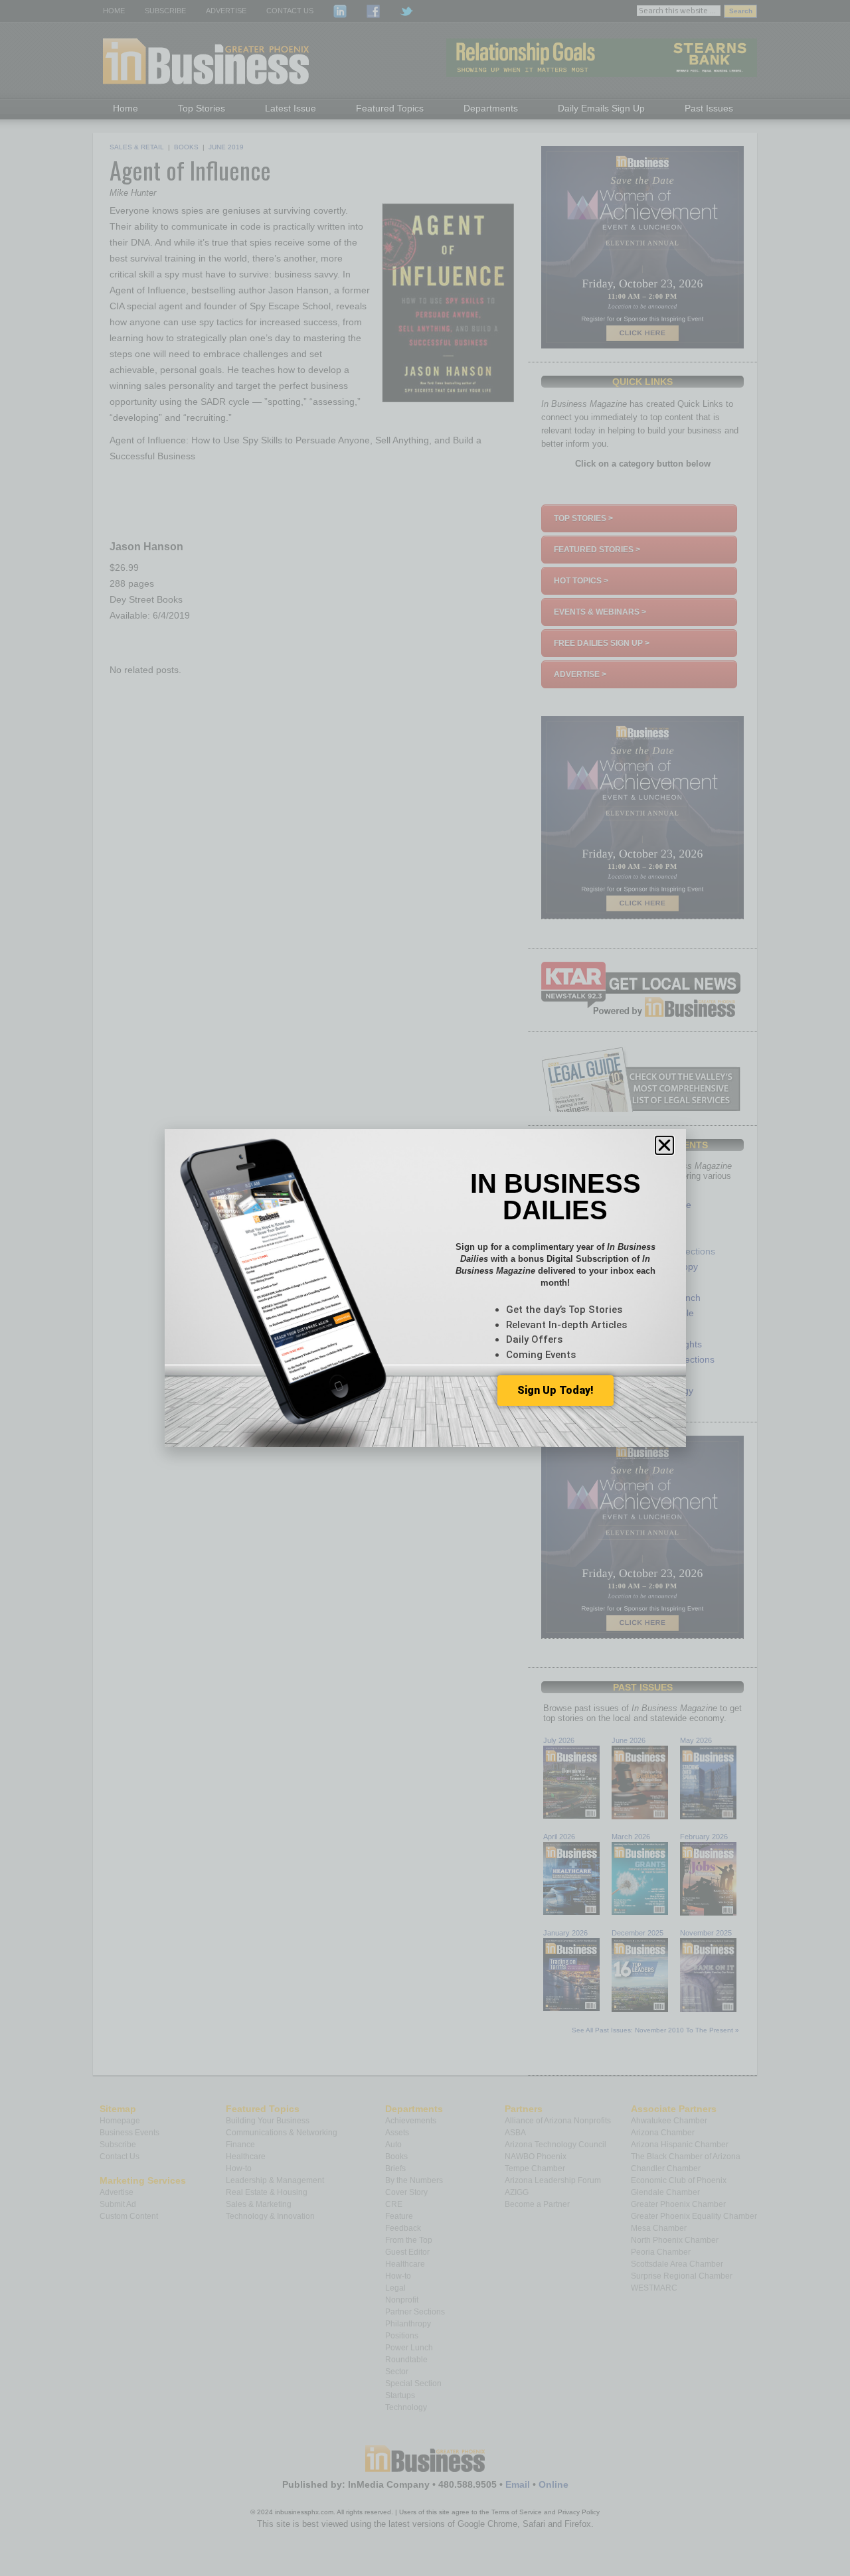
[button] (664, 1145)
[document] (425, 1288)
